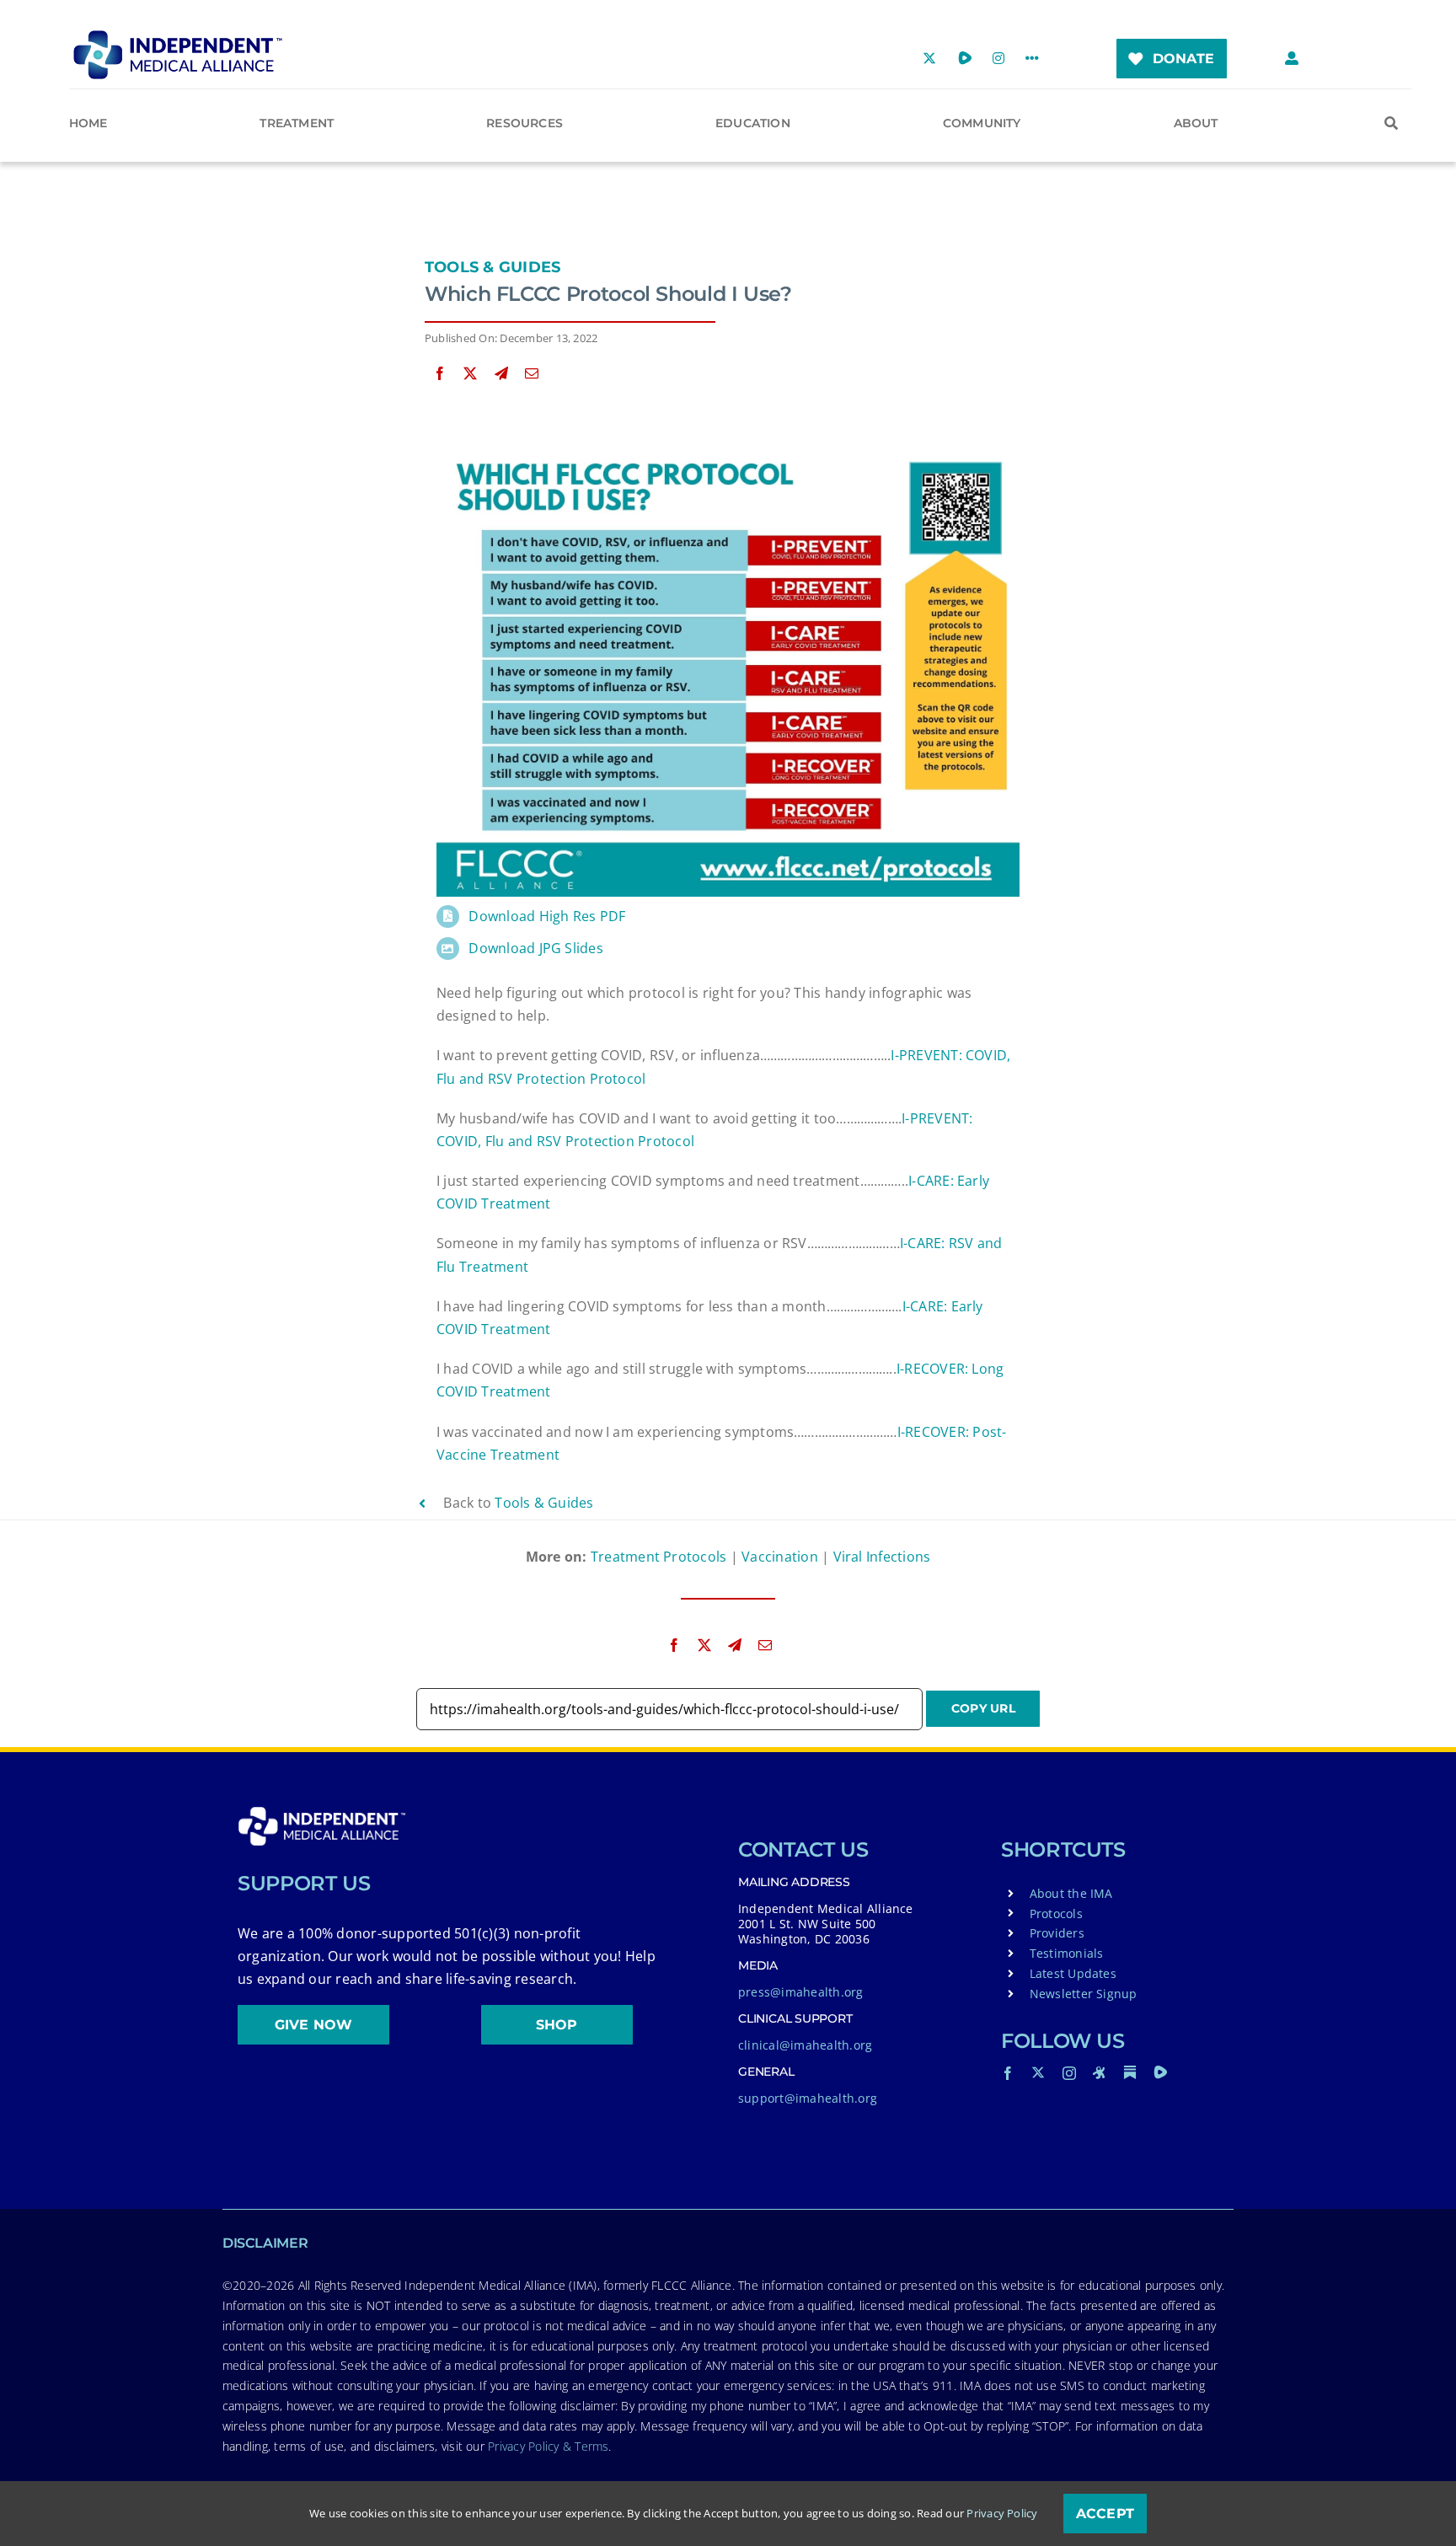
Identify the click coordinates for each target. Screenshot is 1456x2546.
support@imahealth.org (808, 2098)
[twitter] (1038, 2072)
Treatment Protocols (659, 1557)
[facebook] (1008, 2073)
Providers (1057, 1933)
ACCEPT (1105, 2514)
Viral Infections (882, 1557)
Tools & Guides (492, 267)
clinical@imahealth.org (805, 2045)
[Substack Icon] (1130, 2072)
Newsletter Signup (1084, 1994)
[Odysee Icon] (1100, 2072)
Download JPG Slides (536, 948)
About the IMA (1071, 1893)
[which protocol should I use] (728, 453)
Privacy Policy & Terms (548, 2446)
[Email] (532, 374)
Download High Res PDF (547, 916)
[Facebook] (440, 374)
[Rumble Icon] (1160, 2072)
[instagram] (1069, 2073)
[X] (470, 374)
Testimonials (1067, 1953)
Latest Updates (1073, 1973)
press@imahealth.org (801, 1992)
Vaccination (780, 1557)
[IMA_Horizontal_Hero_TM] (178, 36)
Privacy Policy (1002, 2513)
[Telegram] (501, 374)
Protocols (1056, 1914)
